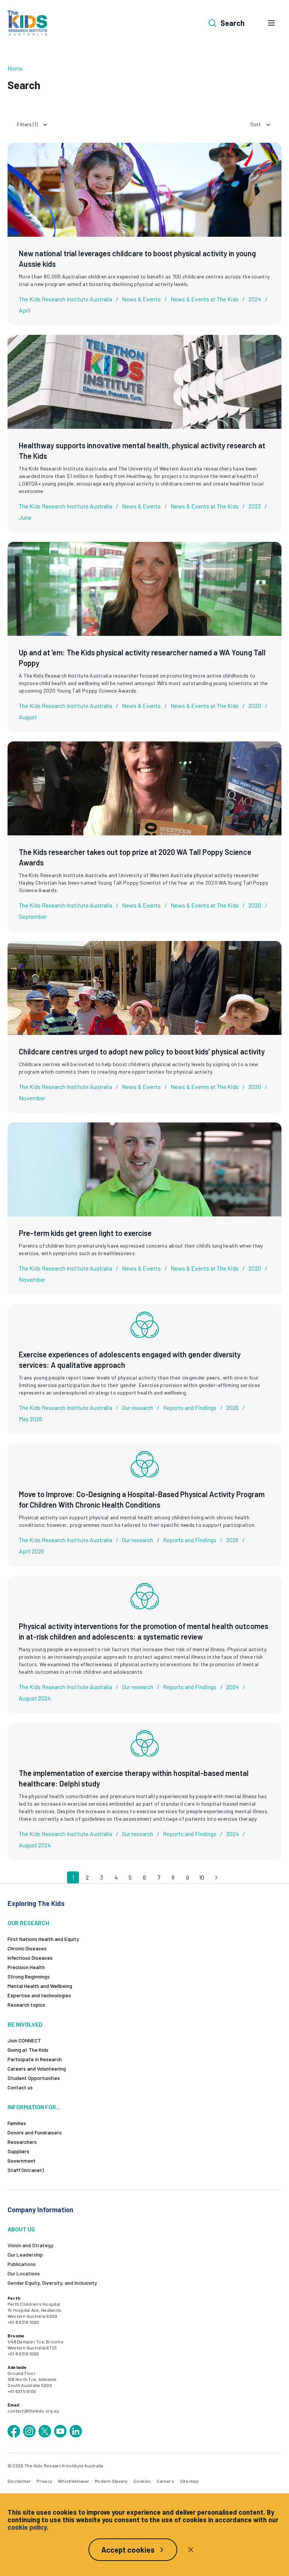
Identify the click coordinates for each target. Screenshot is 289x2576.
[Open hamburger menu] (271, 23)
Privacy (44, 2481)
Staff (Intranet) (26, 2170)
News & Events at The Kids (205, 299)
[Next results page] (216, 1877)
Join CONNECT (24, 2040)
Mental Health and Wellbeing (40, 1986)
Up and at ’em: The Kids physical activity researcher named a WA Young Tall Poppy (142, 658)
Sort (256, 124)
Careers (165, 2481)
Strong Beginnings (29, 1976)
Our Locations (24, 2273)
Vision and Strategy (30, 2245)
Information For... (34, 2107)
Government (22, 2161)
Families (17, 2123)
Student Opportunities (34, 2078)
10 (202, 1877)
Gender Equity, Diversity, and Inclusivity (52, 2283)
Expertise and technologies (39, 1995)
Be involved (25, 2024)
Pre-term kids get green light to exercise (85, 1233)
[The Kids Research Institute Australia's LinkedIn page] (76, 2431)
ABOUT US (21, 2229)
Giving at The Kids (28, 2050)
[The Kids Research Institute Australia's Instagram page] (29, 2431)
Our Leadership (25, 2255)
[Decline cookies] (191, 2550)
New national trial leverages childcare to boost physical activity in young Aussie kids (137, 259)
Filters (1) (27, 124)
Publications (22, 2264)
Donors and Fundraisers (35, 2132)
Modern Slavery (111, 2481)
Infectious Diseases (30, 1958)
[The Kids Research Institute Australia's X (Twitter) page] (45, 2431)
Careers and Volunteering (37, 2069)
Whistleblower (74, 2481)
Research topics (26, 2005)
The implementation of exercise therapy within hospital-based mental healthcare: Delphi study (134, 1778)
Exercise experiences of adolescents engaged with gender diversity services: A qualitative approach (130, 1360)
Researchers (22, 2142)
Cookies (142, 2481)
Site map (189, 2481)
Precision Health (26, 1967)
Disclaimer (19, 2481)
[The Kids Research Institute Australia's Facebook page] (14, 2431)
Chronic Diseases (27, 1948)
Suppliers (18, 2151)
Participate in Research (35, 2059)
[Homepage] (27, 23)
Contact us (20, 2087)
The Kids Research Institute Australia (65, 299)
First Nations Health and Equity (43, 1939)
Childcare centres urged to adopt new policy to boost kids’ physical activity (142, 1051)
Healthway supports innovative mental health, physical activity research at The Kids (142, 451)
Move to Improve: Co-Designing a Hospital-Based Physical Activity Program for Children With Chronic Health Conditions (142, 1499)
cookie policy (27, 2527)
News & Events (141, 299)
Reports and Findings (190, 1407)
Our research (138, 1407)
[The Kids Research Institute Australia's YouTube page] (60, 2431)
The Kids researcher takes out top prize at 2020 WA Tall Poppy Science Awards (135, 857)
